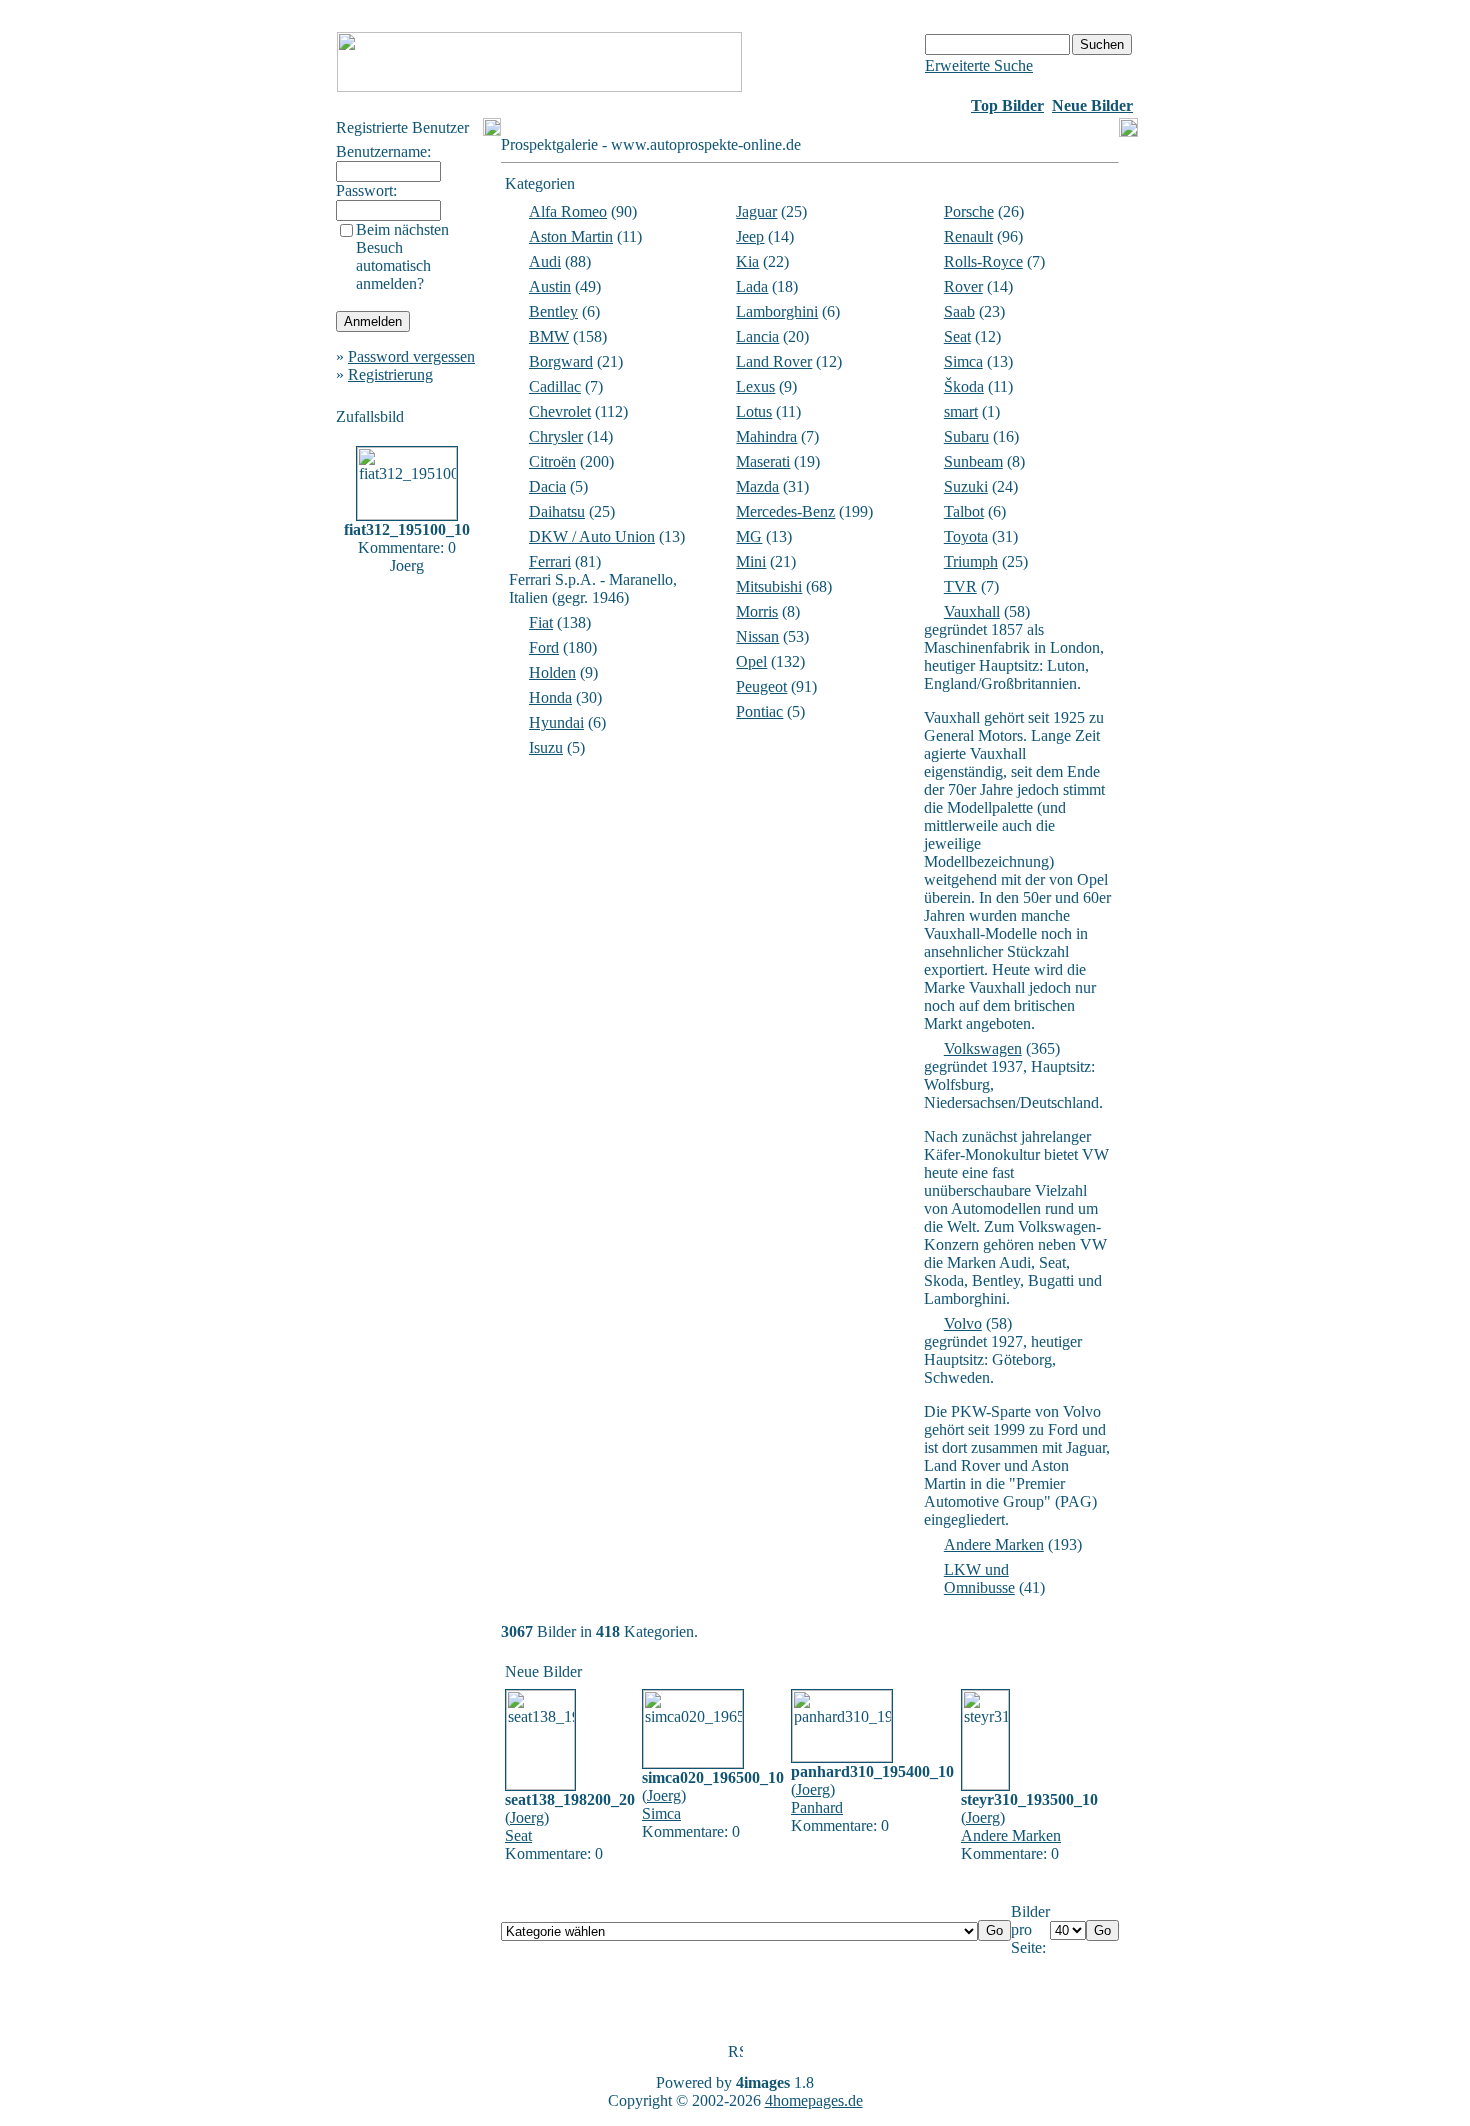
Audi (545, 261)
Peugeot (761, 686)
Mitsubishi (769, 586)
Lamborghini (777, 311)
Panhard (817, 1807)
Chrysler (556, 436)
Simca (963, 361)
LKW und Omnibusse (979, 1578)
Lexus (755, 386)
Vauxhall (972, 611)
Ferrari (550, 561)
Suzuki (966, 486)
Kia (747, 261)
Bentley (553, 311)
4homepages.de (814, 2100)
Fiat (541, 622)
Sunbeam (973, 461)
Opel (751, 661)
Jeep (750, 236)
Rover (963, 286)
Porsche (969, 211)
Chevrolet (560, 411)
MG (749, 536)
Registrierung (390, 374)
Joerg (527, 1817)
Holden (552, 672)
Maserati (763, 461)
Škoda (964, 386)
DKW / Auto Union (592, 536)
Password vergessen (411, 356)
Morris (757, 611)
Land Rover (774, 361)
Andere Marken (994, 1544)
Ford (544, 647)
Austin (550, 286)
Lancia (757, 336)
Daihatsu (557, 511)
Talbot (964, 511)
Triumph (971, 561)
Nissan (757, 636)
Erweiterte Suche (979, 65)
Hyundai (556, 722)
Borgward (561, 361)
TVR (960, 586)
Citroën (552, 461)
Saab (959, 311)
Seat (957, 336)
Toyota (966, 536)
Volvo (963, 1323)
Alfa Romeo (568, 211)
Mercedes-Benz (785, 511)
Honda (550, 697)
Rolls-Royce (983, 261)
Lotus (754, 411)
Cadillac (555, 386)
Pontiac (759, 711)
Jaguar (756, 211)
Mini (751, 561)
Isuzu (546, 747)
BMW (549, 336)
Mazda (757, 486)
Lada (752, 286)
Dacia (547, 486)
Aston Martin (571, 236)
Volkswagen (983, 1048)
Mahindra (766, 436)
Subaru (966, 436)
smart (961, 411)
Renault (968, 236)
